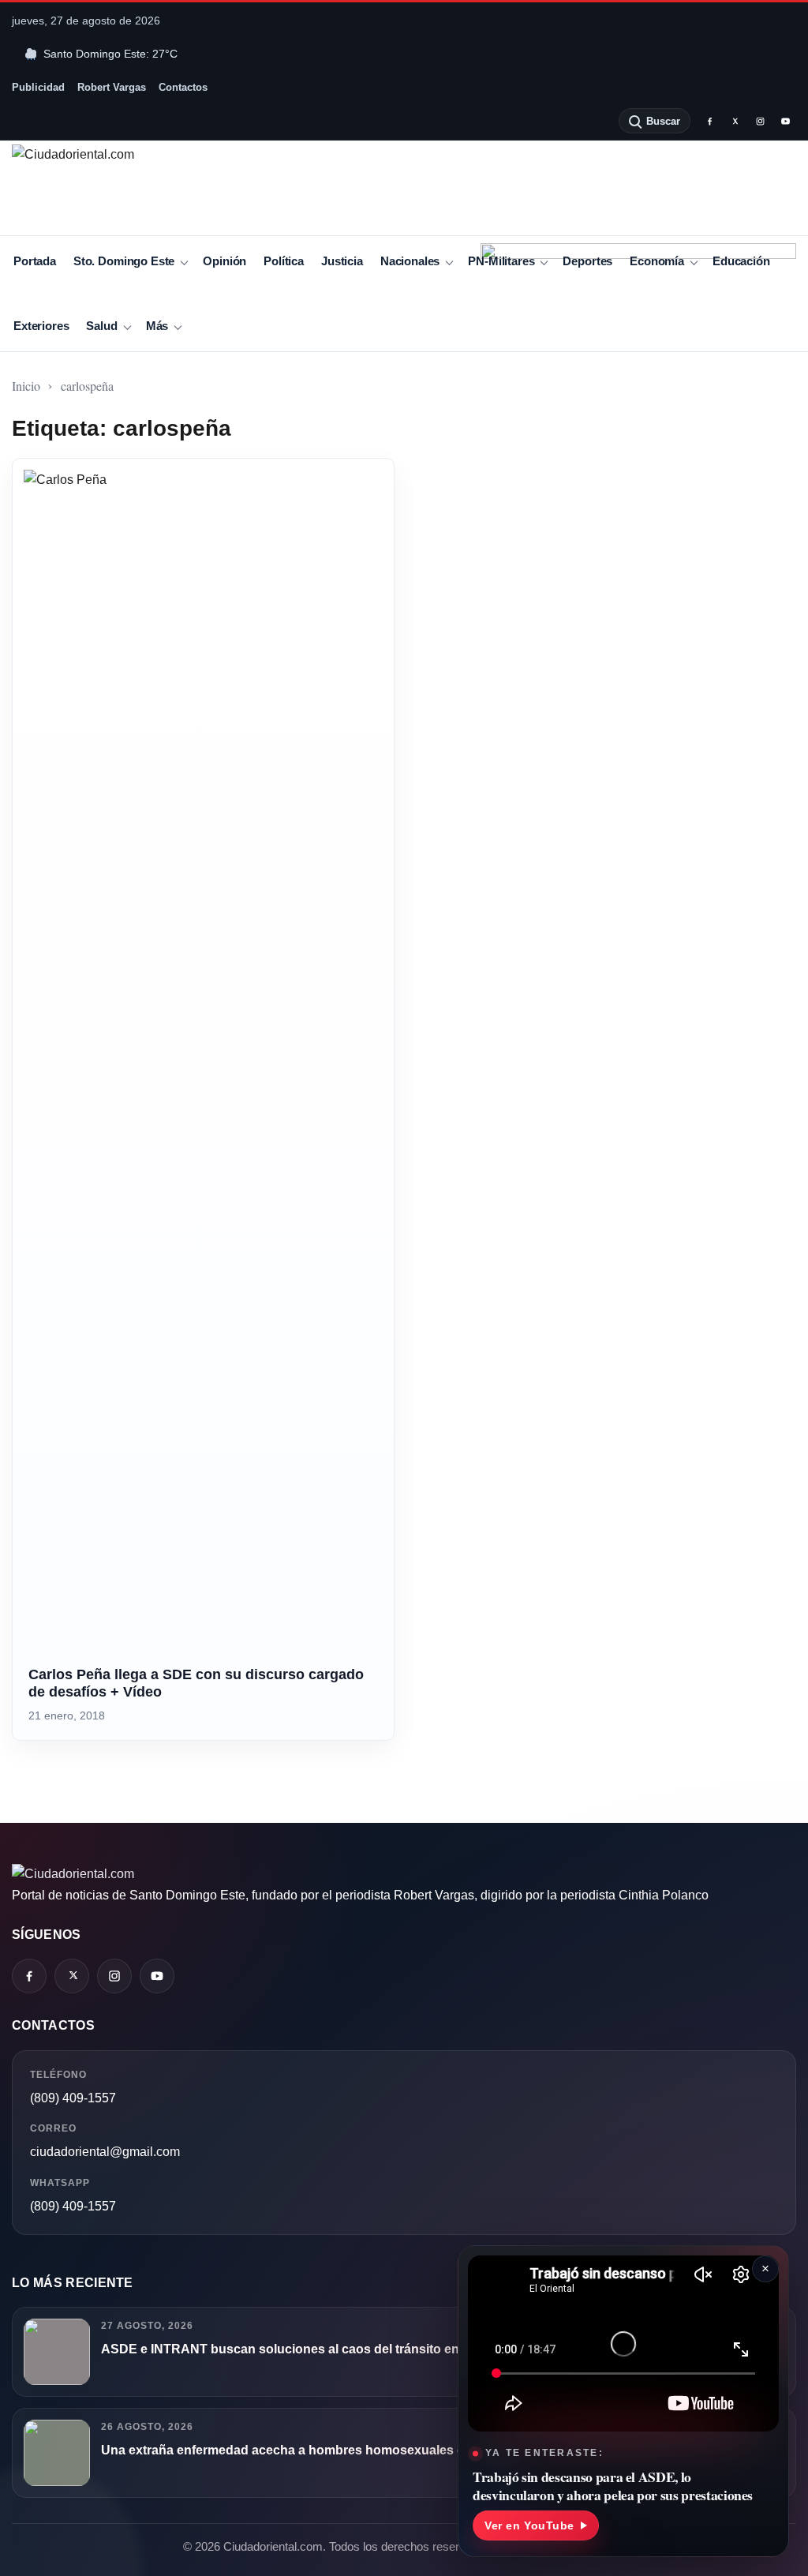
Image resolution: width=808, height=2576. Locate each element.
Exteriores (41, 326)
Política (284, 261)
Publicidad (38, 87)
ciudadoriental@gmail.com (105, 2152)
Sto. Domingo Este (124, 261)
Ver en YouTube (529, 2525)
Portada (35, 261)
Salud (101, 326)
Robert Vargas (112, 87)
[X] (735, 121)
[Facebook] (709, 121)
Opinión (224, 261)
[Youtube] (785, 121)
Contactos (183, 87)
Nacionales (410, 261)
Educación (741, 261)
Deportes (587, 261)
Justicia (342, 261)
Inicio (26, 386)
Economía (657, 261)
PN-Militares (501, 261)
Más (157, 326)
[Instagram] (760, 121)
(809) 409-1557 (73, 2098)
